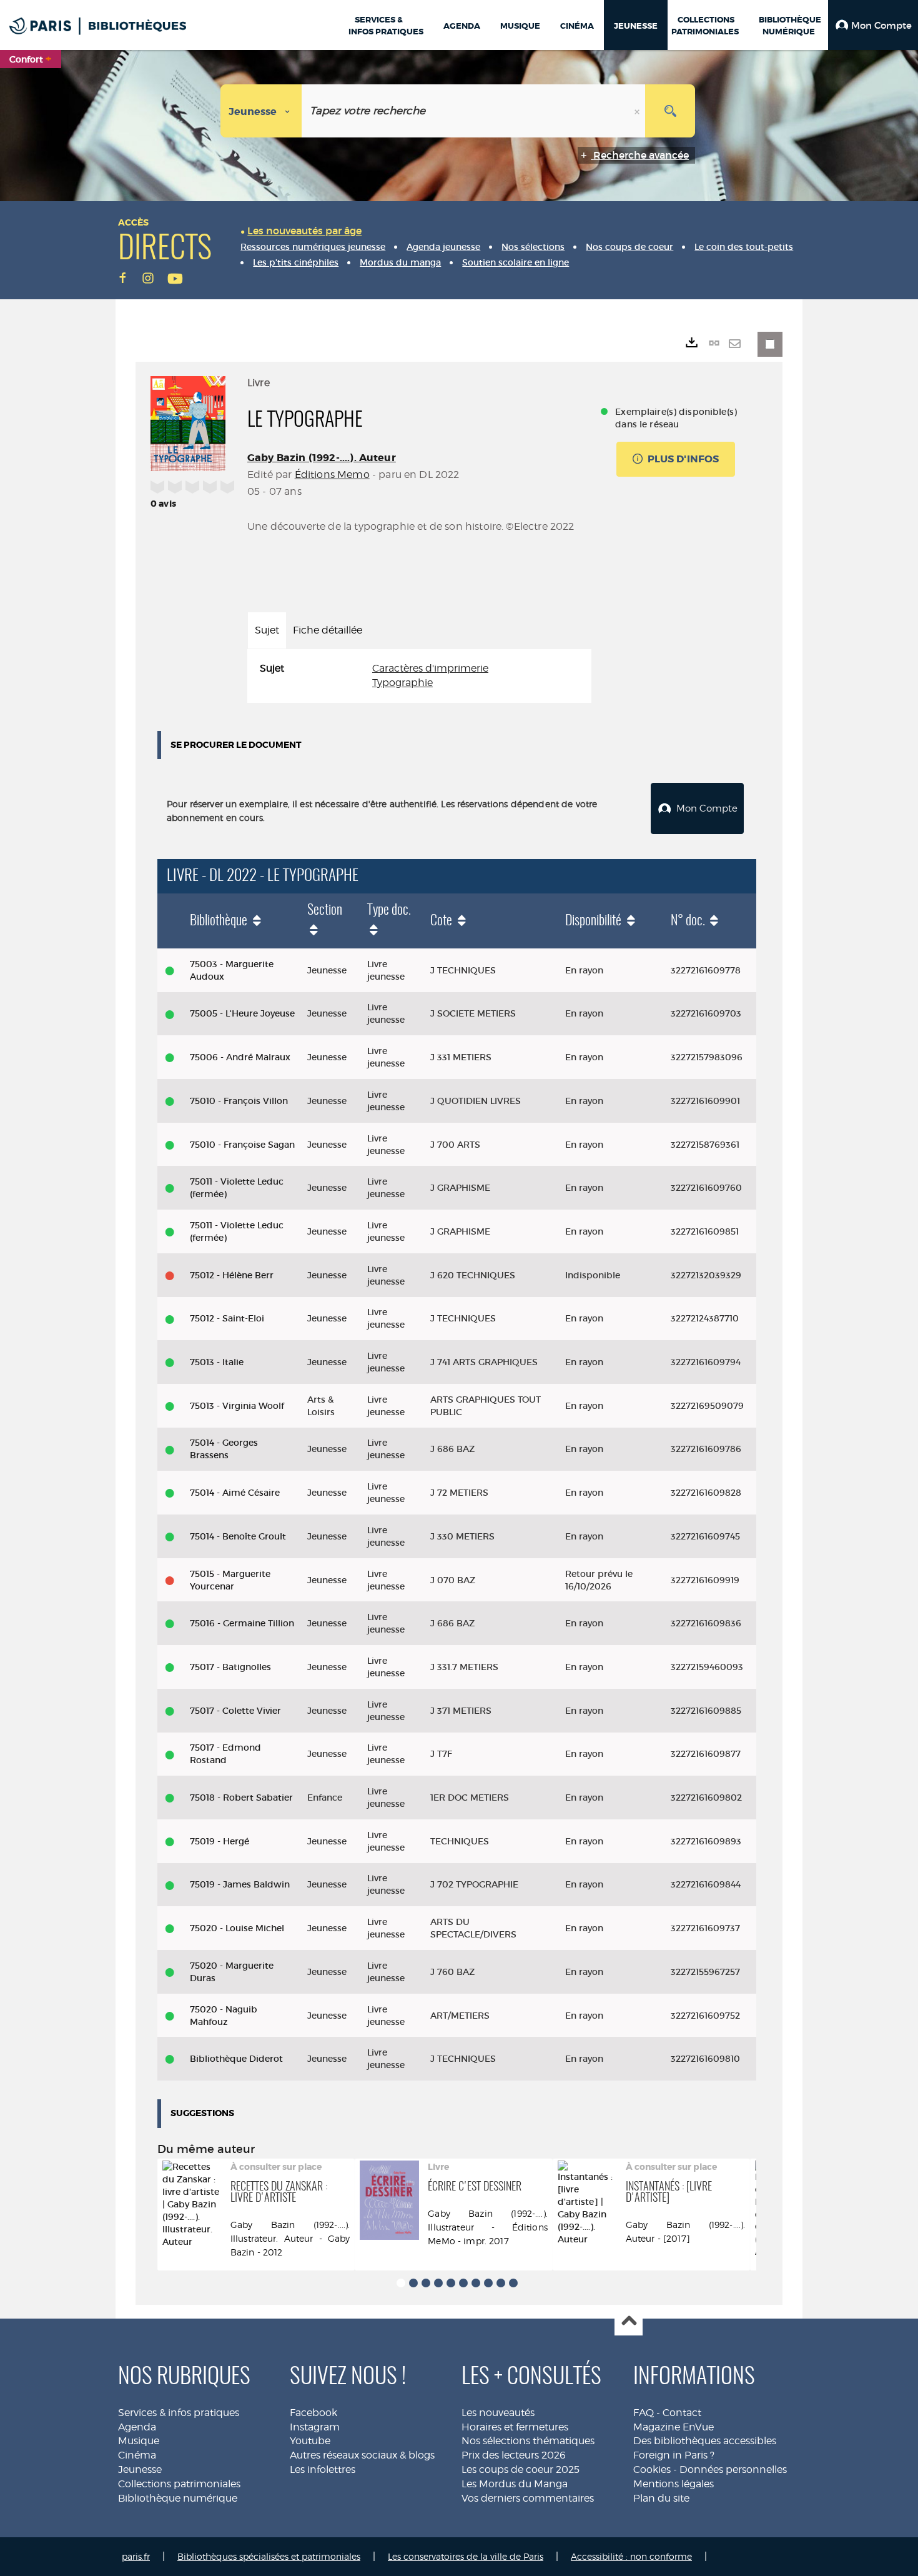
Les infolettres (323, 2469)
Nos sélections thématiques (528, 2441)
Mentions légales (674, 2484)
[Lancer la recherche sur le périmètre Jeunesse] (670, 111)
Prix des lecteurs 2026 (514, 2455)
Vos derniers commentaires (528, 2498)
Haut (629, 2322)
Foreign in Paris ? (674, 2455)
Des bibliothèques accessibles (705, 2441)
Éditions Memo (332, 475)
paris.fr (136, 2556)
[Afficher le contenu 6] (463, 2283)
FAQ (644, 2413)
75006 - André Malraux (240, 1057)
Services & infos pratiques (179, 2413)
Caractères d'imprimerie (430, 668)
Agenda (137, 2427)
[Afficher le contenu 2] (413, 2283)
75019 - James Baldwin (240, 1884)
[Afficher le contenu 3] (426, 2283)
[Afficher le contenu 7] (476, 2283)
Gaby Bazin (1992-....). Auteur (322, 458)
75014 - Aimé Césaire (235, 1493)
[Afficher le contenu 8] (488, 2283)
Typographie (402, 683)
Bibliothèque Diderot (236, 2059)
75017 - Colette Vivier (235, 1711)
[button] (873, 25)
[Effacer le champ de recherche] (638, 111)
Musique (139, 2441)
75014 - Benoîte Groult (238, 1536)
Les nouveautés (498, 2413)
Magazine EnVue (674, 2427)
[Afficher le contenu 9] (501, 2283)
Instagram (315, 2427)
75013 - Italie (217, 1362)
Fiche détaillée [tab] (328, 630)
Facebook (313, 2413)
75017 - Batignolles (230, 1667)
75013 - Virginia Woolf (237, 1406)
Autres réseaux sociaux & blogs (362, 2455)
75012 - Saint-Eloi (227, 1318)
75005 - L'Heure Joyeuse (242, 1013)
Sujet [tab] (267, 630)
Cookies (652, 2469)
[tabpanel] (419, 676)
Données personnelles (733, 2469)
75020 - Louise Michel (237, 1928)
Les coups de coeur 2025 (521, 2469)
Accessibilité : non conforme (631, 2556)
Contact (682, 2413)
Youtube (310, 2441)
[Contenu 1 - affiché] (401, 2283)
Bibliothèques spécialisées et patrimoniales (269, 2556)
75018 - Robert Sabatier (241, 1798)
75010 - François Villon (239, 1101)
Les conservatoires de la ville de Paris (466, 2556)
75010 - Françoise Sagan (242, 1145)
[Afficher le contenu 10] (513, 2283)
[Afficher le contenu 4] (438, 2283)
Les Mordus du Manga (515, 2484)
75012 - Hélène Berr (232, 1275)
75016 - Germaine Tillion (242, 1623)
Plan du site (661, 2498)
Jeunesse (140, 2469)
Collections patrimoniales (179, 2484)
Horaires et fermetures (515, 2427)
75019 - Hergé (220, 1841)
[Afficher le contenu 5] (451, 2283)
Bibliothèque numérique (178, 2498)
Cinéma (137, 2455)
